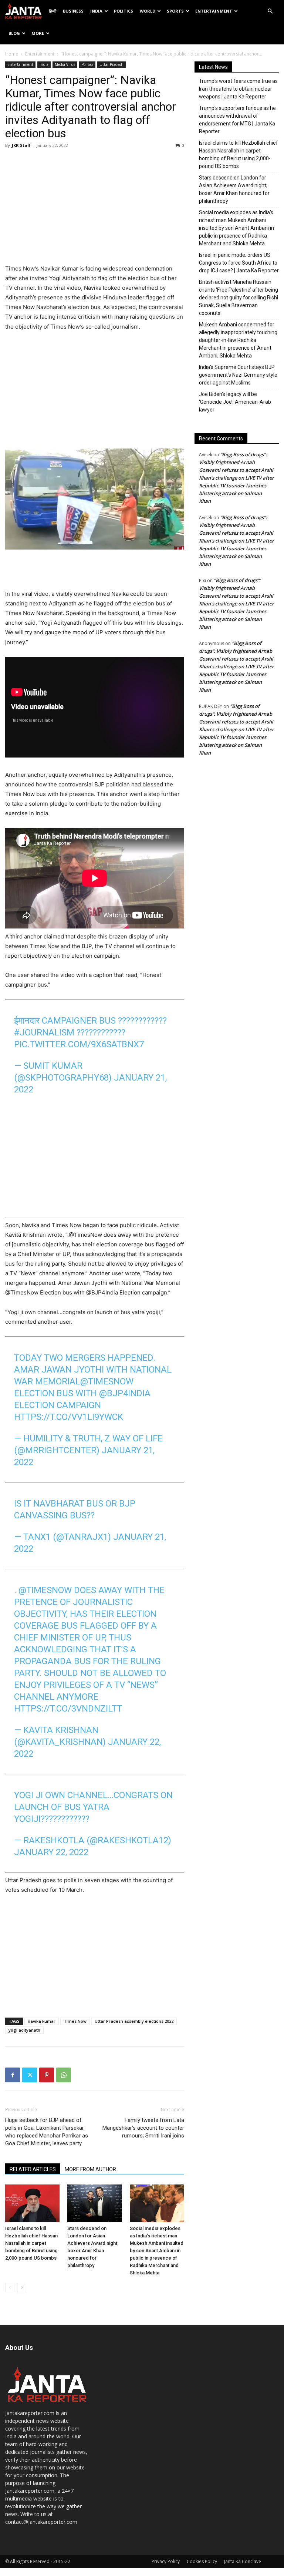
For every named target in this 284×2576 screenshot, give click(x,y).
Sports (175, 11)
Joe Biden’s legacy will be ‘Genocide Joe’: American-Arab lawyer (235, 402)
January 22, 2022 (51, 1852)
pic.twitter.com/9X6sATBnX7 (79, 1044)
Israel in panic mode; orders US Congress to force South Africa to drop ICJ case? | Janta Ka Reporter (239, 263)
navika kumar (42, 2021)
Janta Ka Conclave (243, 2561)
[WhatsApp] (64, 2075)
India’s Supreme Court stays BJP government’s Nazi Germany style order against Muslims (238, 375)
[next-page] (22, 2288)
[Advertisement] (95, 208)
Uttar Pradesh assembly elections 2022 (134, 2021)
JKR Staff (21, 145)
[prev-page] (10, 2288)
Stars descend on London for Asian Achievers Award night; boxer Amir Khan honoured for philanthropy (234, 189)
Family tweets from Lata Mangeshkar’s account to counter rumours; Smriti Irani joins (143, 2128)
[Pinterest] (47, 2075)
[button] (270, 11)
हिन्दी (53, 11)
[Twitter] (30, 2075)
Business (73, 11)
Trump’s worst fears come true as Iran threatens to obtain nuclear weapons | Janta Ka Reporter (238, 89)
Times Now (75, 2021)
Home (12, 54)
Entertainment (214, 11)
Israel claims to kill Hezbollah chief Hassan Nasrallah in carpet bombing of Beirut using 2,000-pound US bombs (31, 2243)
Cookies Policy (202, 2561)
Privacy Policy (166, 2561)
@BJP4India (125, 1393)
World (148, 11)
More (38, 33)
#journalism (44, 1032)
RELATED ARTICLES (33, 2169)
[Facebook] (13, 2075)
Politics (124, 11)
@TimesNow (107, 1381)
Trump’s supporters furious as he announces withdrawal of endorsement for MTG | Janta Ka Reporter (237, 120)
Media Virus (65, 64)
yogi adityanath (24, 2030)
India (96, 11)
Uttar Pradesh (111, 64)
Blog (14, 33)
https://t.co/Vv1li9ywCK (69, 1417)
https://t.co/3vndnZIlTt (68, 1709)
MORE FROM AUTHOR (90, 2169)
